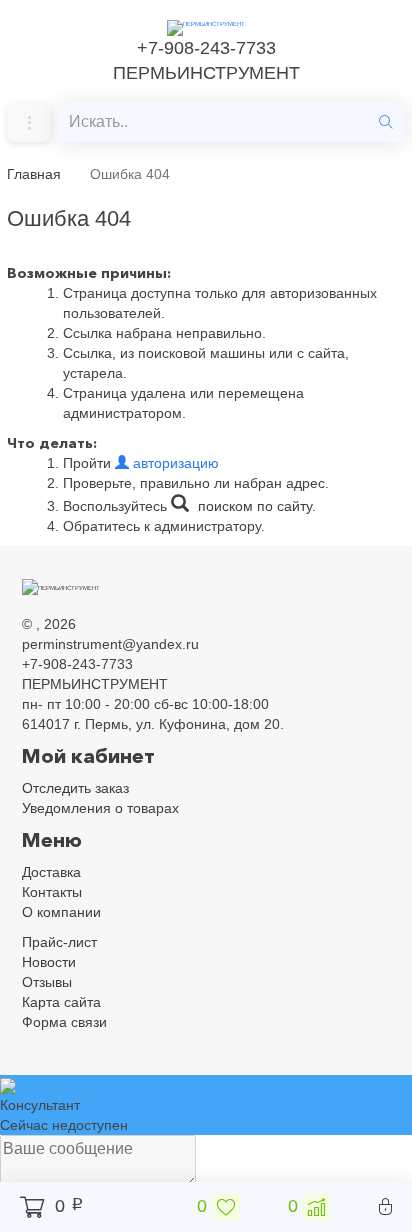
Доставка (51, 872)
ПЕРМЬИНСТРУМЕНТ (206, 73)
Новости (49, 962)
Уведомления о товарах (100, 808)
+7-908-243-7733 (206, 48)
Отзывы (47, 982)
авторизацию (174, 463)
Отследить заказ (75, 788)
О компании (61, 912)
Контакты (52, 892)
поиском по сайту (253, 506)
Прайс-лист (59, 942)
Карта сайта (61, 1002)
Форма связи (64, 1022)
